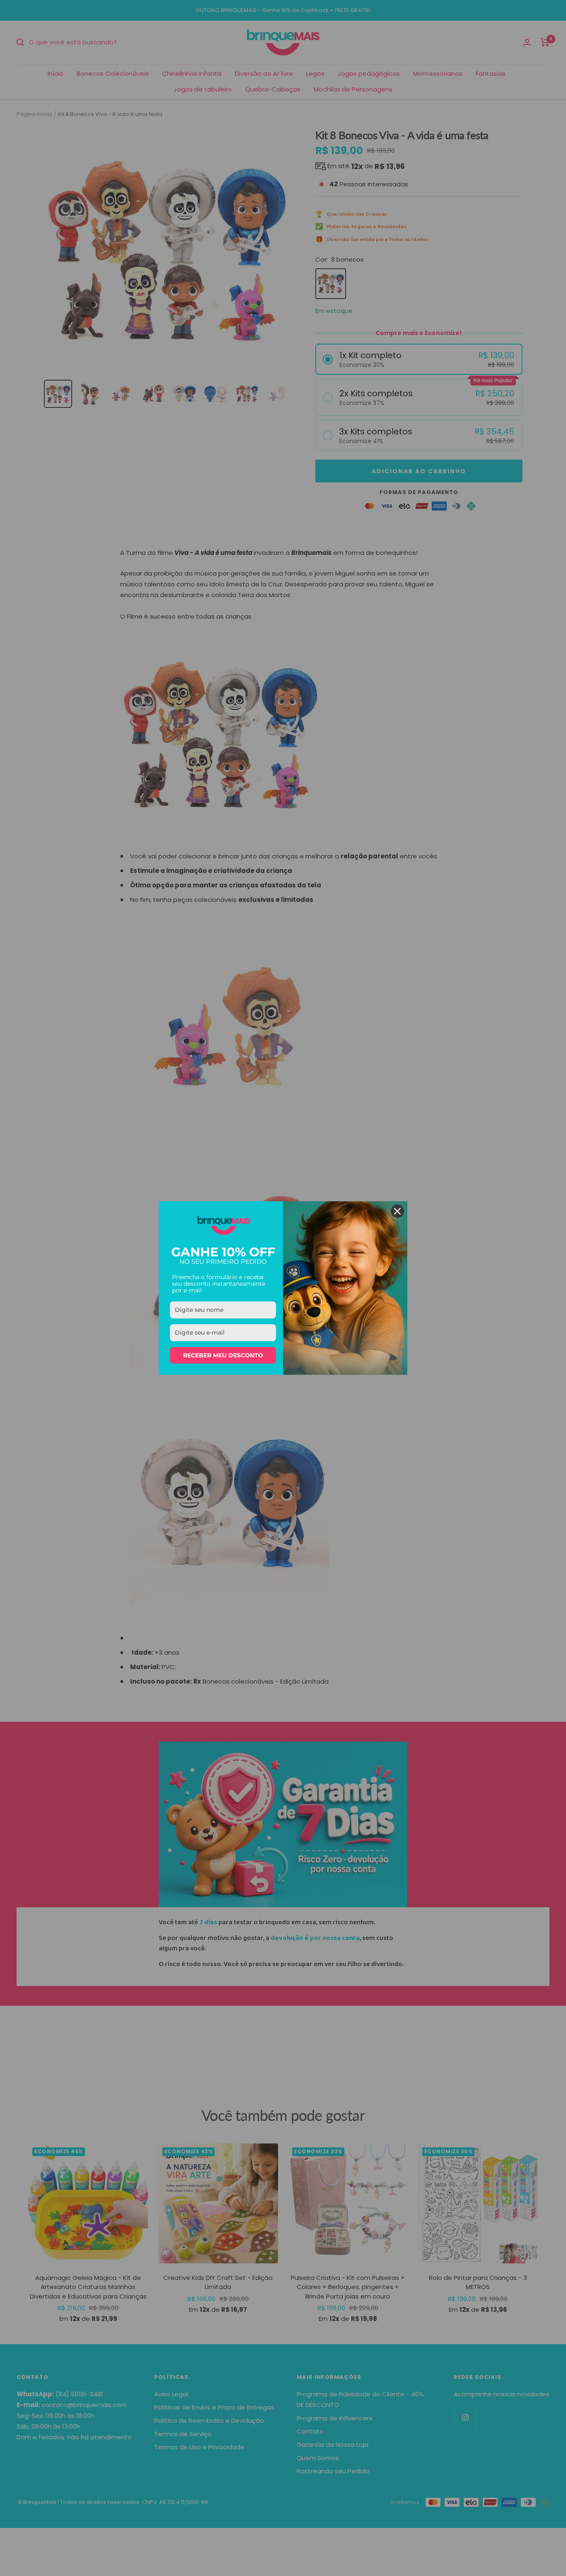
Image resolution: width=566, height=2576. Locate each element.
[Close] (397, 1211)
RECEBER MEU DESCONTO (223, 1355)
